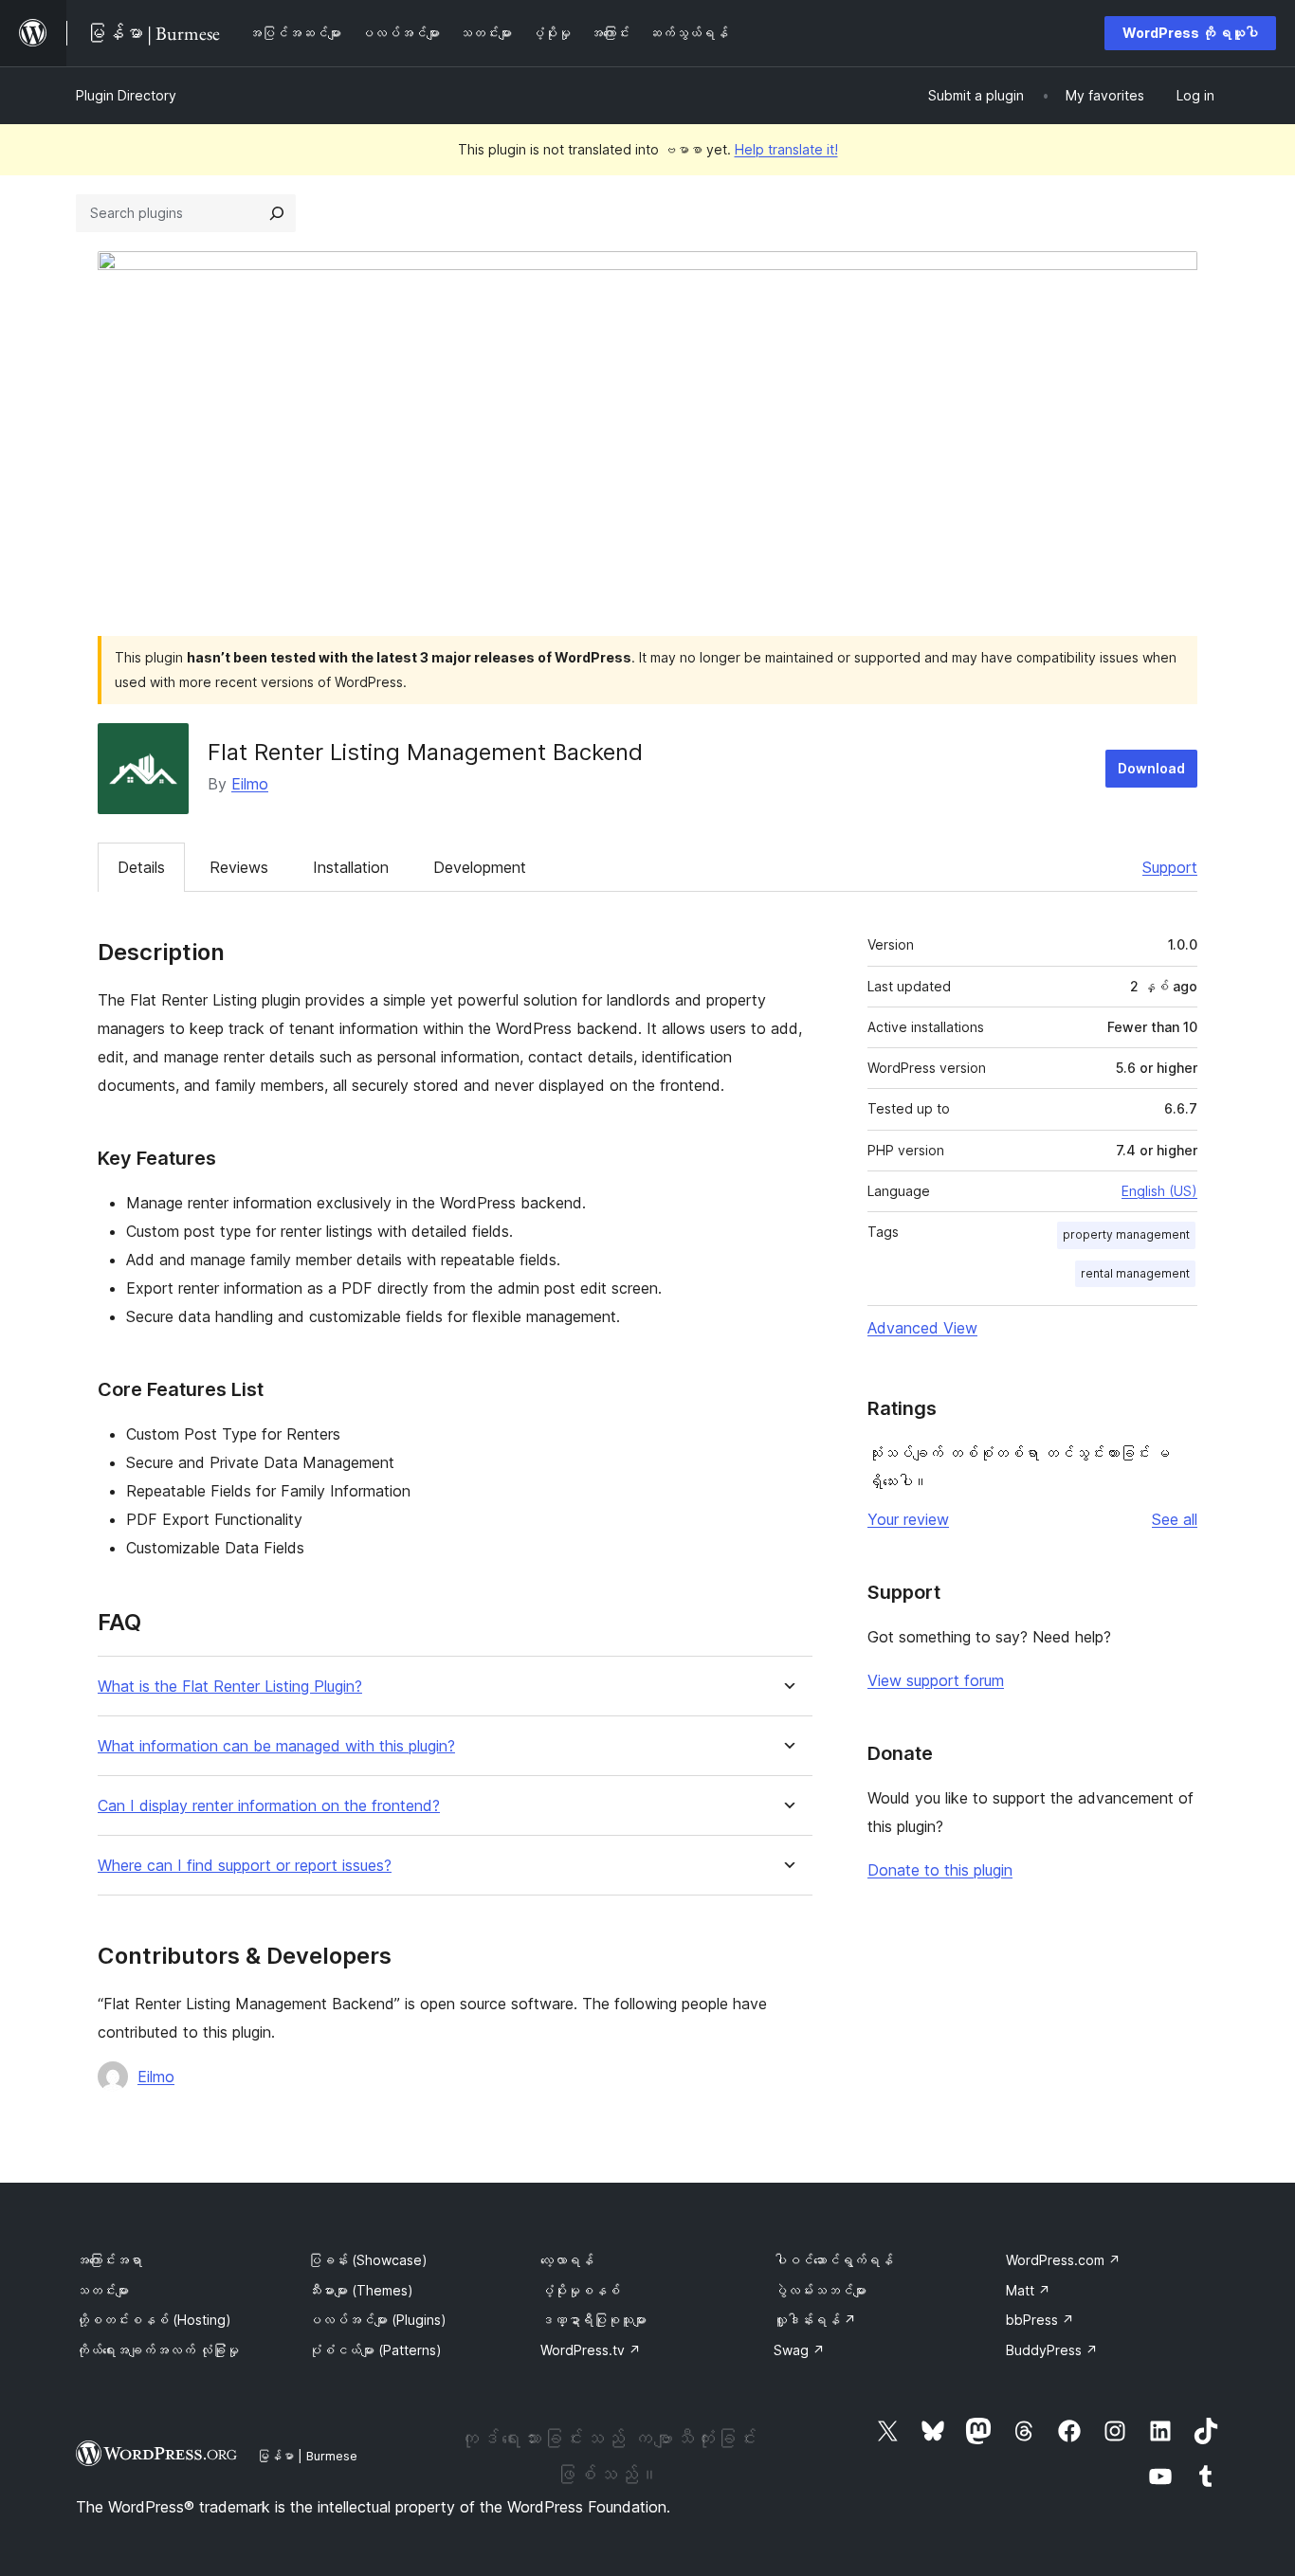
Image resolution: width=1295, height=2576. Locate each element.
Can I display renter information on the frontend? (269, 1806)
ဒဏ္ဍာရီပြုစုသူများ (593, 2320)
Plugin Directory (126, 95)
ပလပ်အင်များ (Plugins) (377, 2320)
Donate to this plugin (940, 1870)
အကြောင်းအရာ (109, 2260)
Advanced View (922, 1328)
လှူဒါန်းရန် (815, 2320)
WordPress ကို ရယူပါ (1190, 33)
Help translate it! (786, 149)
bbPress (1040, 2320)
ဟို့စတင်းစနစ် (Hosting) (154, 2320)
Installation (351, 867)
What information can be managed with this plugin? (276, 1746)
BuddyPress (1052, 2350)
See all (1175, 1519)
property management (1126, 1234)
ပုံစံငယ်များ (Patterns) (375, 2350)
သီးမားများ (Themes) (361, 2290)
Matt (1028, 2290)
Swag (799, 2350)
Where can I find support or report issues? (245, 1866)
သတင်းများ (102, 2290)
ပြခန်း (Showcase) (368, 2260)
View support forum (936, 1680)
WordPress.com (1063, 2260)
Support (1170, 867)
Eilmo (250, 784)
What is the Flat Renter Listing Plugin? (230, 1687)
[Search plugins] (277, 213)
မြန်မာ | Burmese (307, 2456)
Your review (908, 1519)
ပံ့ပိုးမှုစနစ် (580, 2290)
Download (1151, 768)
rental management (1135, 1273)
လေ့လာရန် (567, 2260)
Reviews (239, 867)
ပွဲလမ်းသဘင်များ (820, 2290)
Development (480, 867)
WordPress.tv (591, 2350)
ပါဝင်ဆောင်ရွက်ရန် (833, 2260)
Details (141, 867)
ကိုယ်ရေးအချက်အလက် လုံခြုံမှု (157, 2350)
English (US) (1159, 1191)
